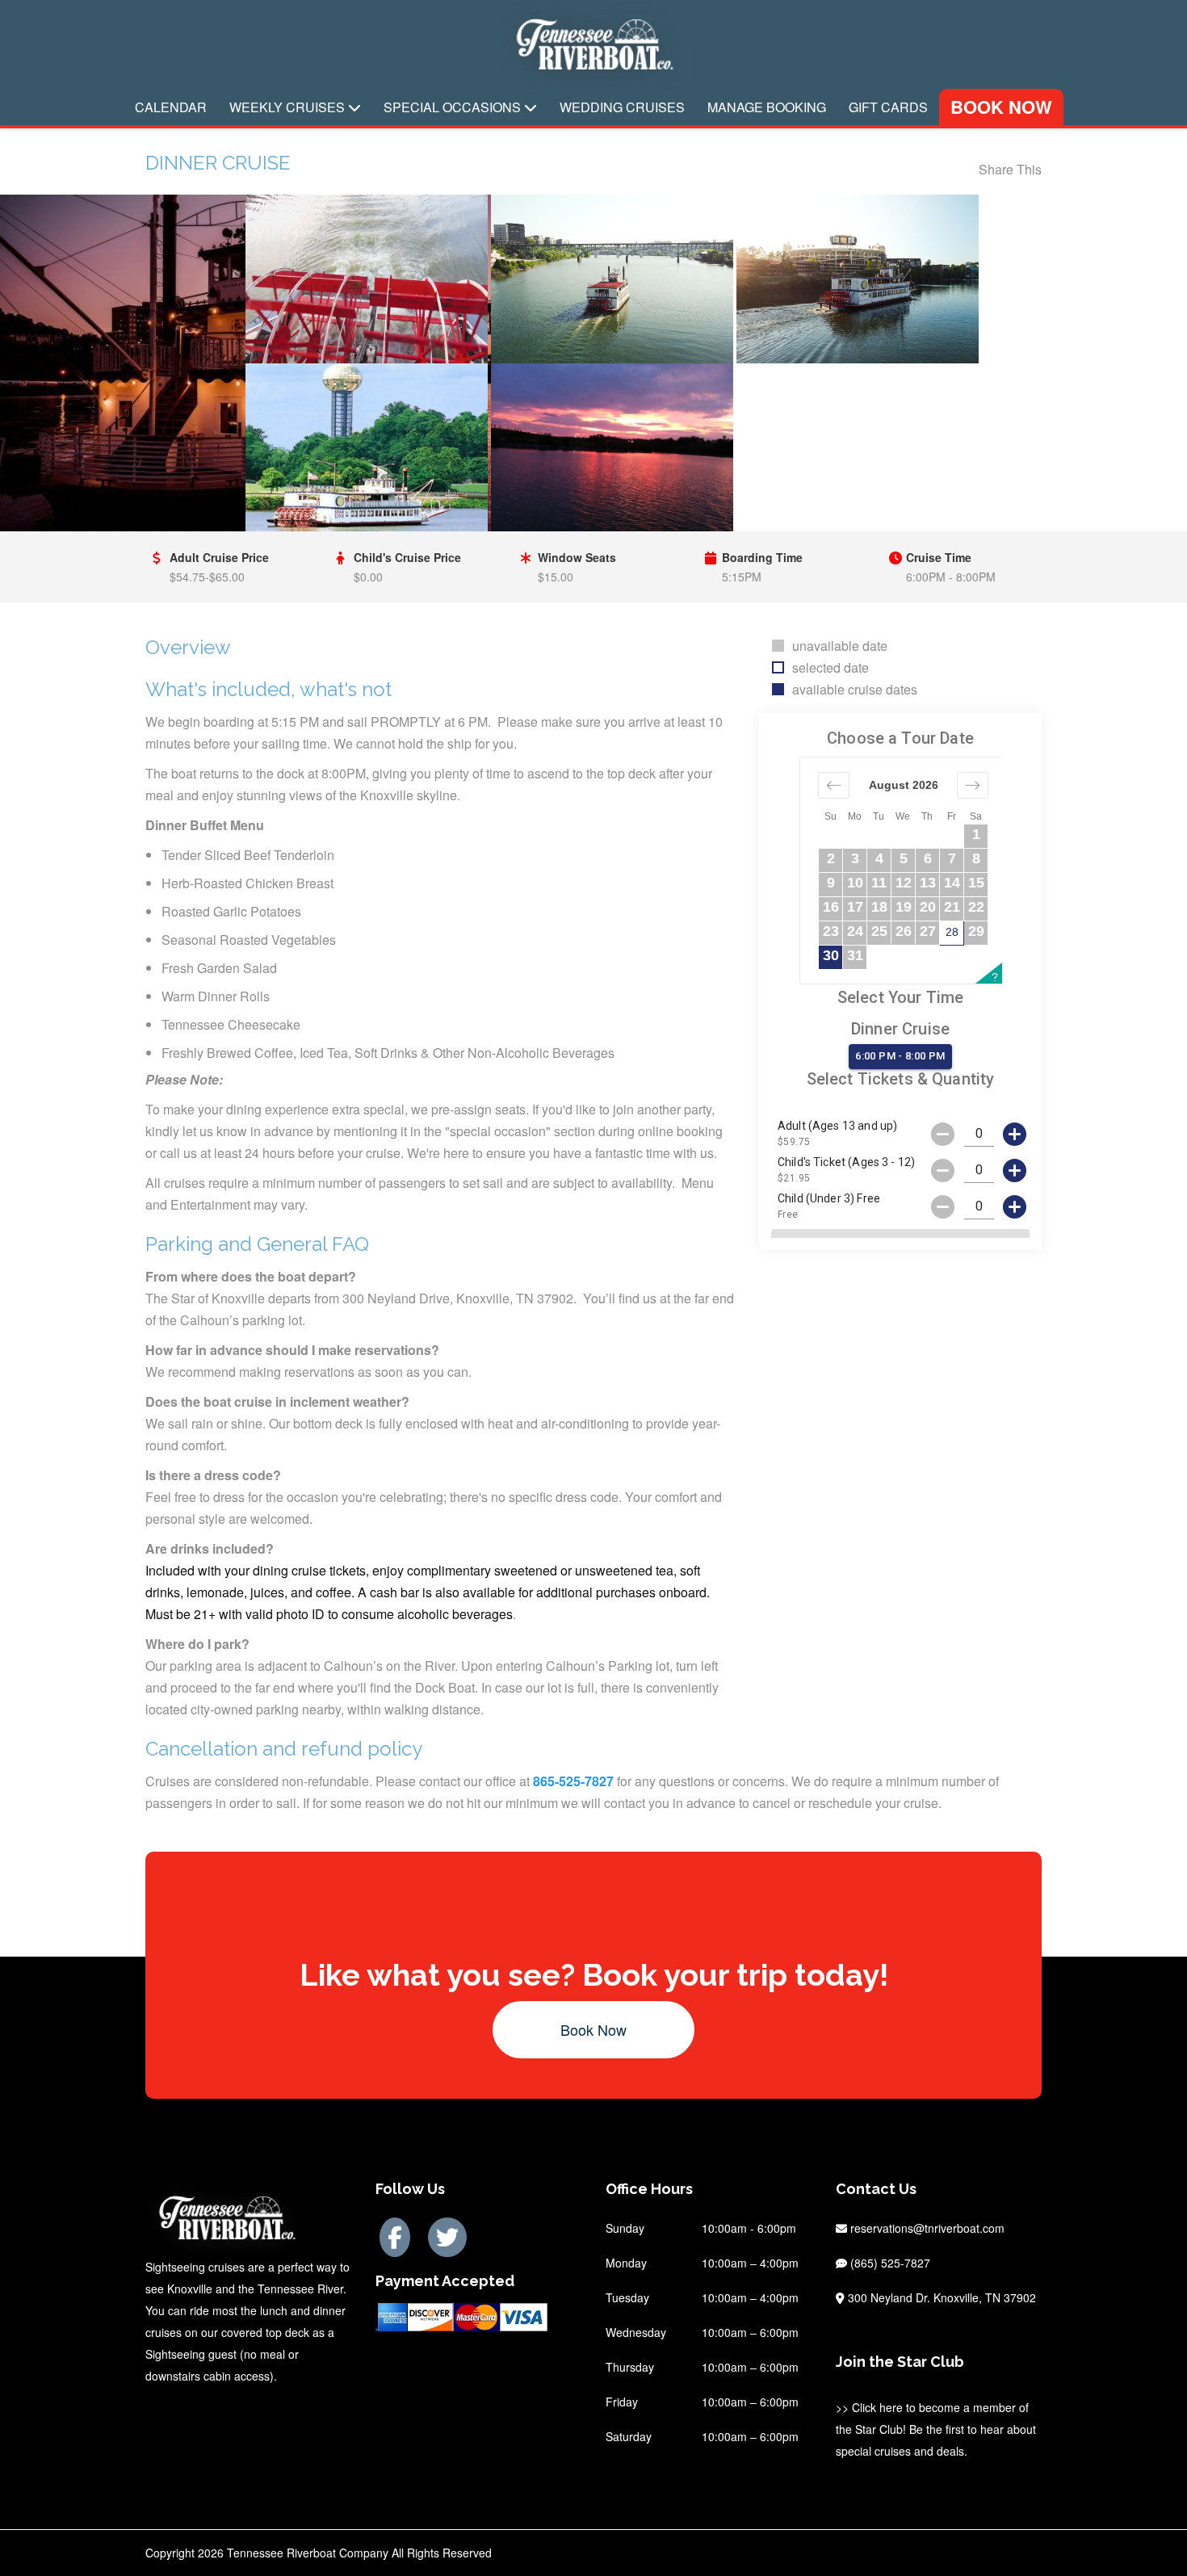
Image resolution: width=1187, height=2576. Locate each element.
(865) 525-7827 (889, 2263)
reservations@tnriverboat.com (927, 2228)
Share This (1010, 169)
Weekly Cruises (289, 107)
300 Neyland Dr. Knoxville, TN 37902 (940, 2297)
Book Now (1001, 107)
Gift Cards (888, 107)
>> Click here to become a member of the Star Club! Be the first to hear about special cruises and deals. (936, 2429)
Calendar (171, 107)
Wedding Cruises (622, 107)
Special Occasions (454, 107)
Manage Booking (767, 107)
